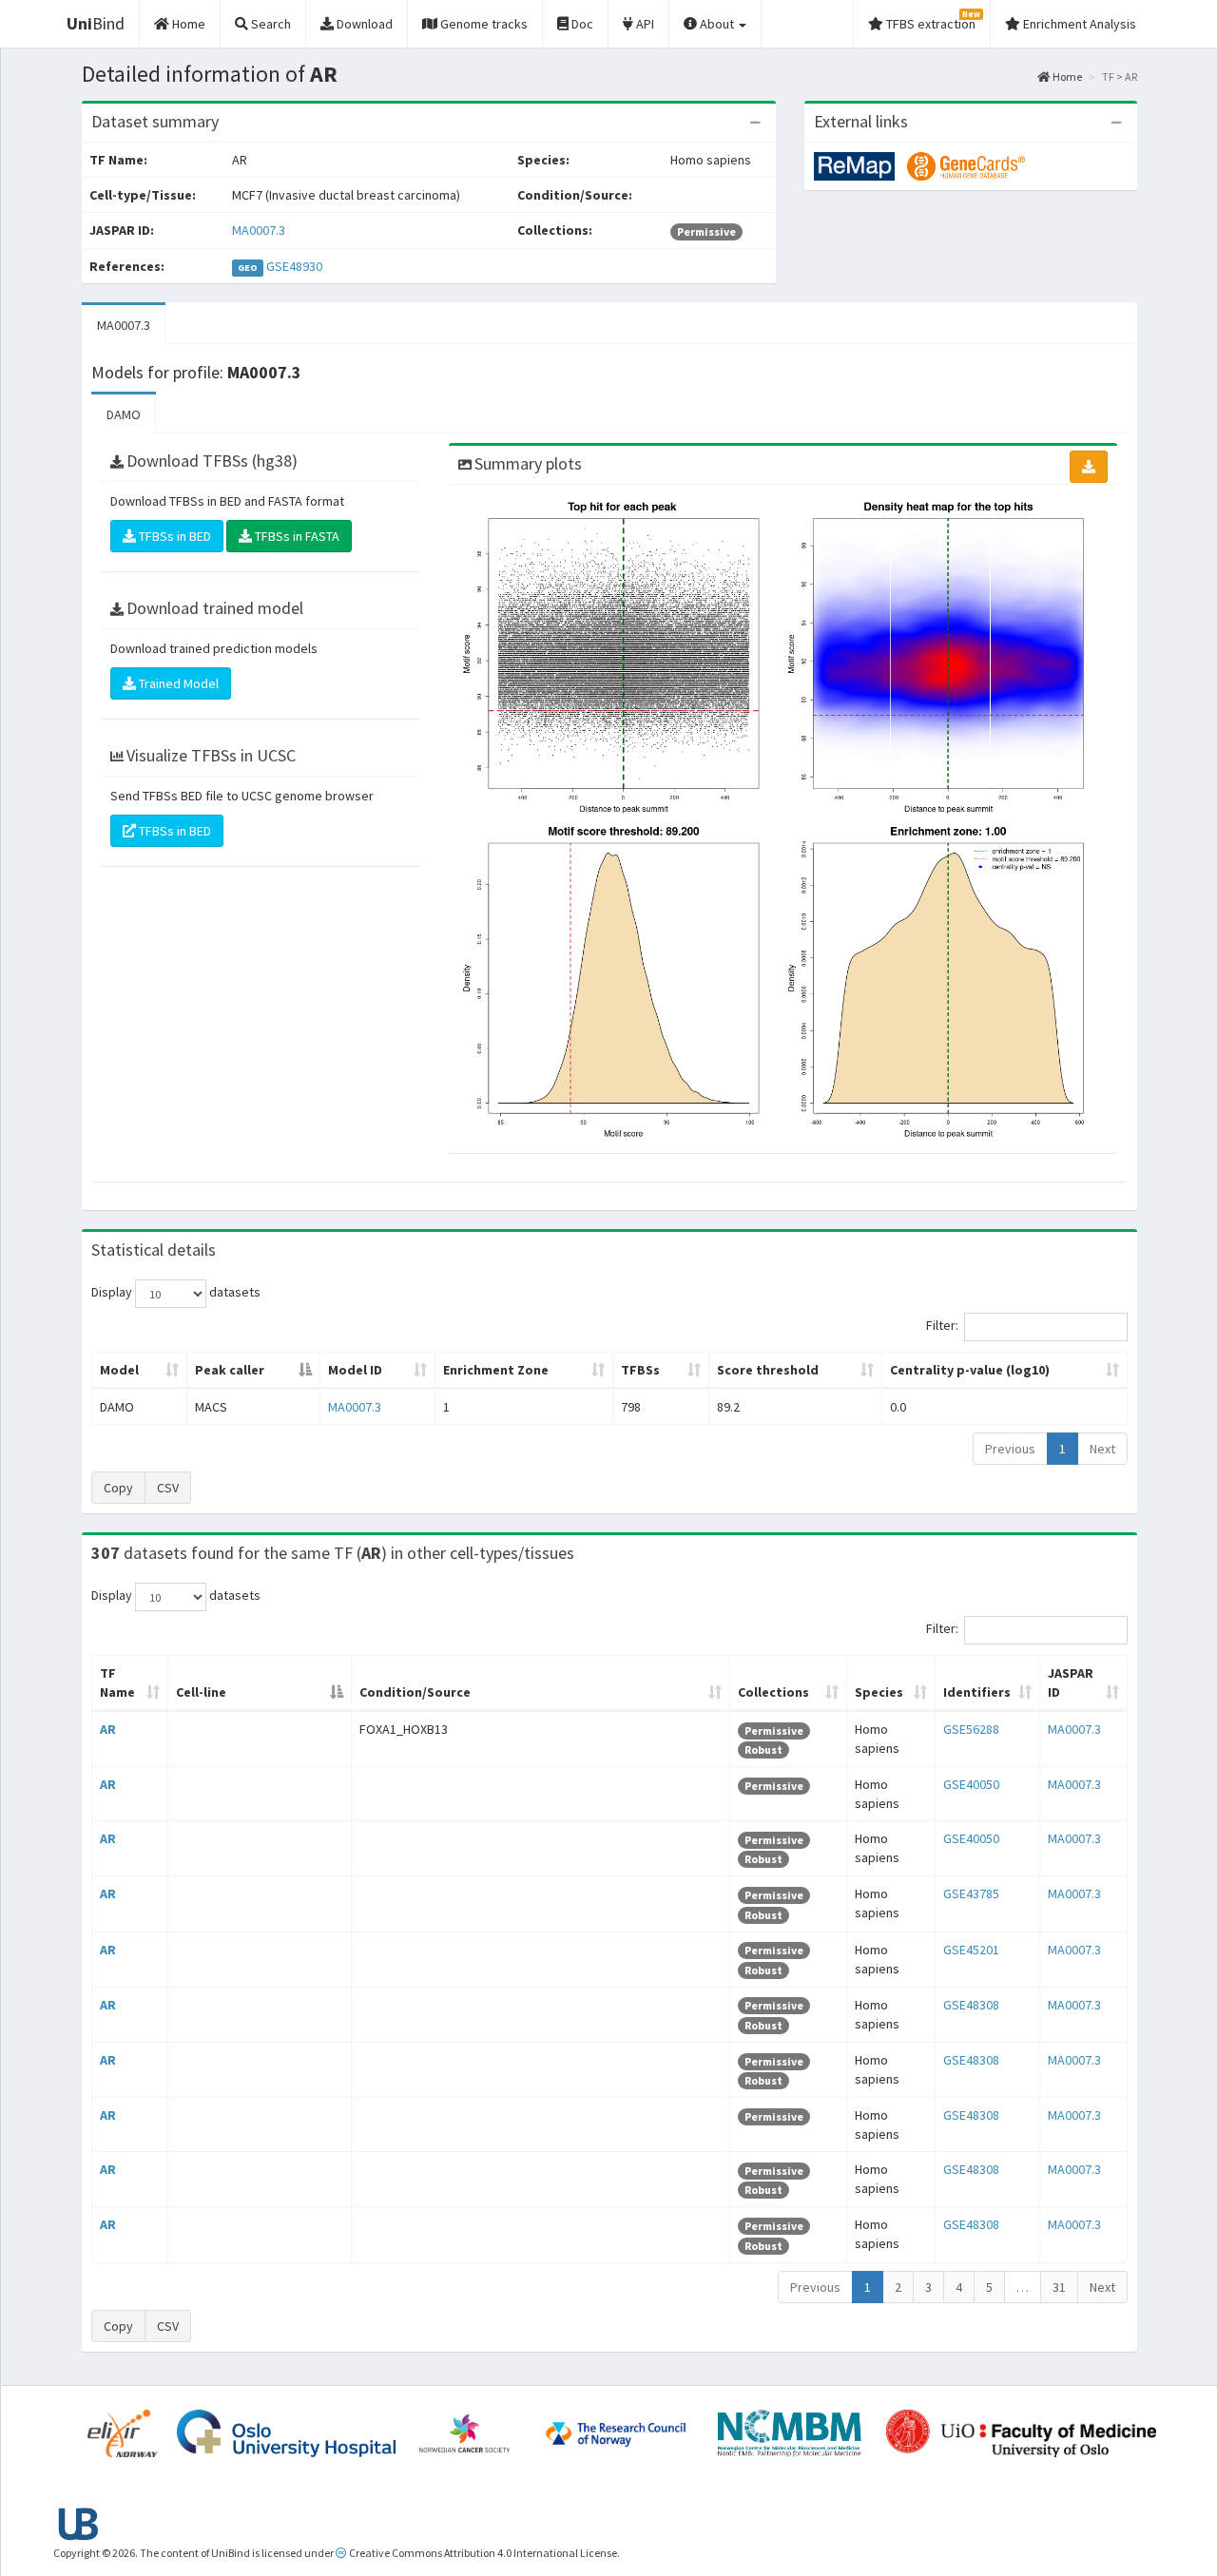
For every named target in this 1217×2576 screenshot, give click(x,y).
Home (1066, 77)
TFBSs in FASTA (296, 536)
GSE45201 (971, 1950)
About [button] (717, 24)
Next (1102, 1449)
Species (879, 1692)
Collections (773, 1692)
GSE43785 (971, 1894)
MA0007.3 (259, 230)
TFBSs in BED (174, 536)
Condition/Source (415, 1692)
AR (108, 1729)
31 (1059, 2287)
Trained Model (177, 683)
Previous (1010, 1449)
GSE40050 (971, 1784)
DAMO (124, 414)
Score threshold (768, 1370)
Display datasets (176, 1293)
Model (119, 1370)
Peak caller (230, 1370)
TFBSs (640, 1370)
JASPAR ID (1071, 1682)
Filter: (942, 1326)
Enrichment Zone (496, 1370)
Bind (96, 23)
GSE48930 (294, 266)
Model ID (355, 1370)
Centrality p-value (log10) (970, 1370)
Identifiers (977, 1692)
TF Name (117, 1682)
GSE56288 (971, 1729)
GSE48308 (971, 2005)
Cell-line (201, 1692)
